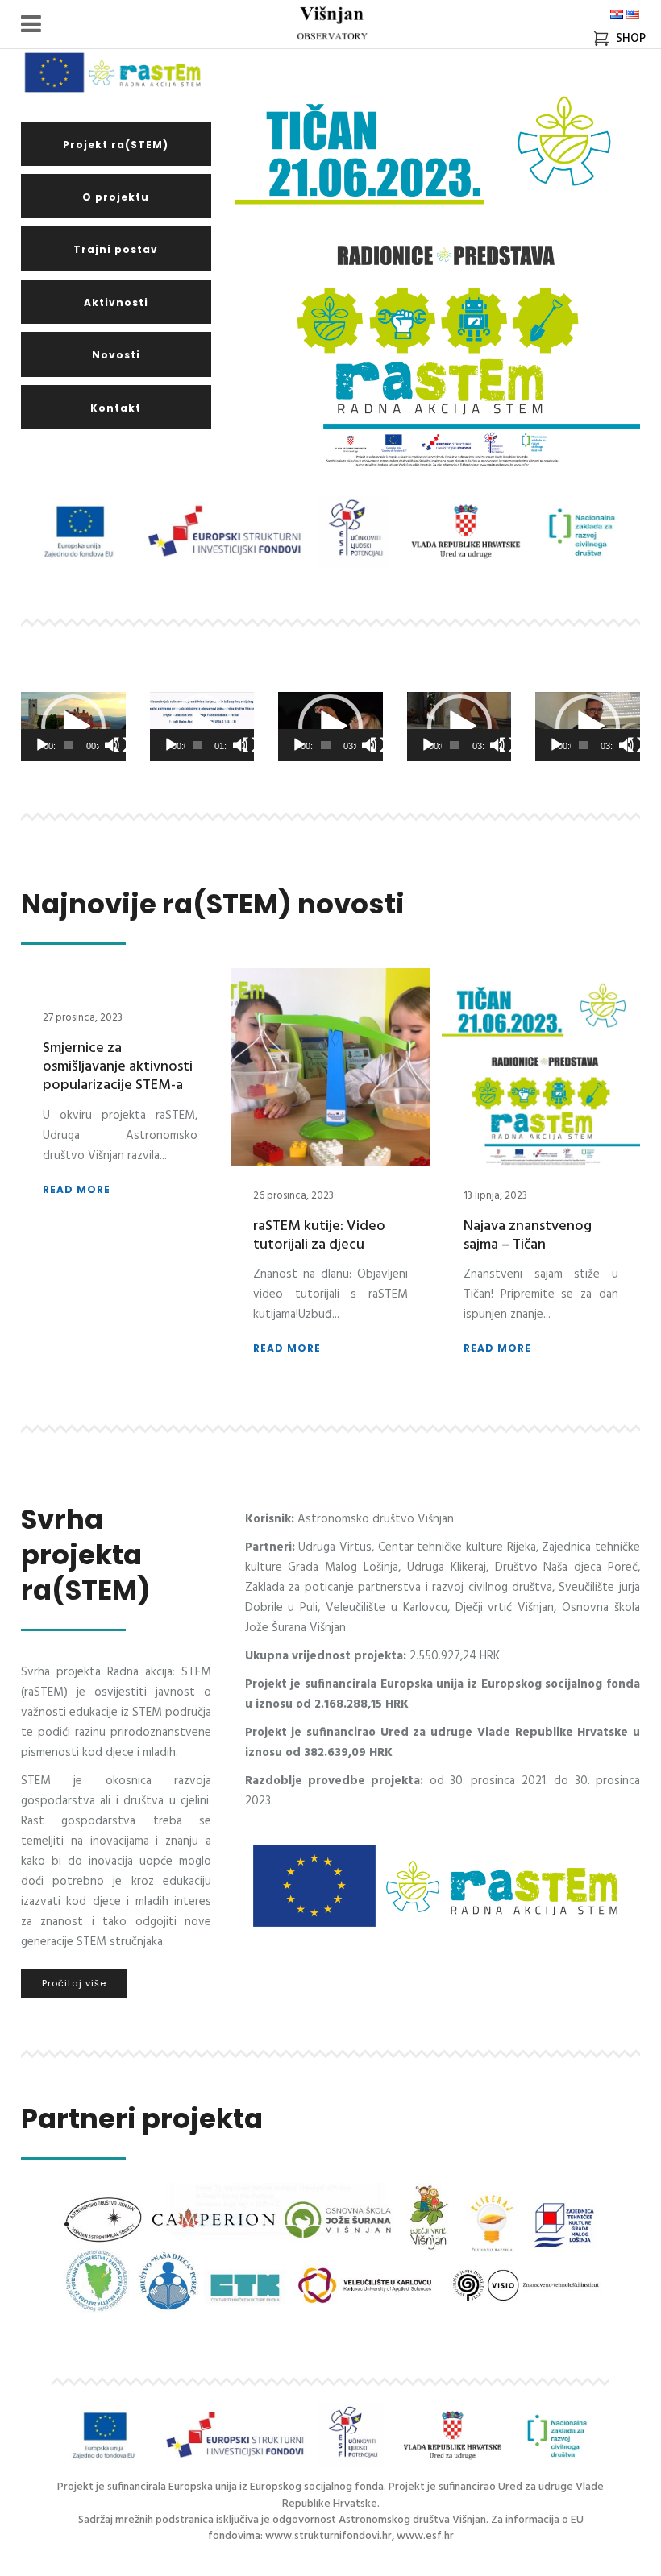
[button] (73, 727)
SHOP (628, 39)
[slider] (69, 745)
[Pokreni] (42, 745)
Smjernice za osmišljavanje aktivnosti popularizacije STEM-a (118, 1067)
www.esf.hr (425, 2536)
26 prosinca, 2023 (293, 1196)
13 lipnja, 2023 (495, 1196)
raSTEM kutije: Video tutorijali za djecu (319, 1236)
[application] (73, 727)
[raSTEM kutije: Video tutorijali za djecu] (330, 1067)
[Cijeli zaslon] (121, 745)
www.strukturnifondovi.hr (328, 2536)
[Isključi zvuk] (112, 745)
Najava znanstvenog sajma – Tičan (528, 1236)
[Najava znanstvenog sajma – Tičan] (541, 1067)
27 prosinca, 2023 (83, 1018)
